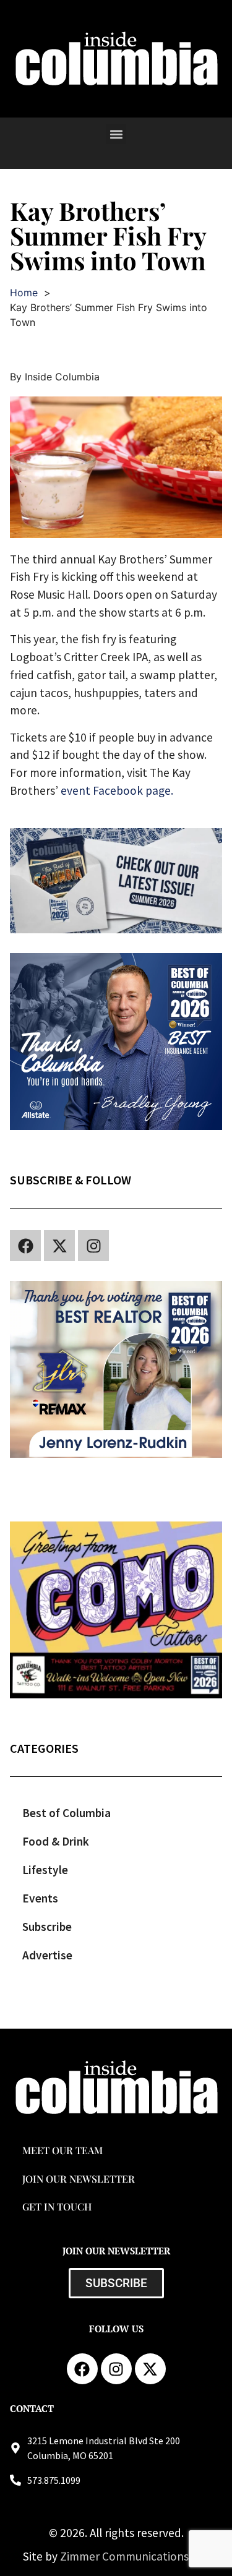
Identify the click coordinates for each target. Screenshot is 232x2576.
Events (40, 1898)
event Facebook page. (117, 790)
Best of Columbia (67, 1813)
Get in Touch (57, 2206)
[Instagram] (93, 1246)
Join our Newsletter (79, 2179)
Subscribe (47, 1927)
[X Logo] (59, 1246)
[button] (116, 134)
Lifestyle (45, 1870)
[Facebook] (25, 1246)
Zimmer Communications (126, 2556)
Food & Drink (56, 1841)
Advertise (47, 1955)
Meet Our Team (62, 2150)
